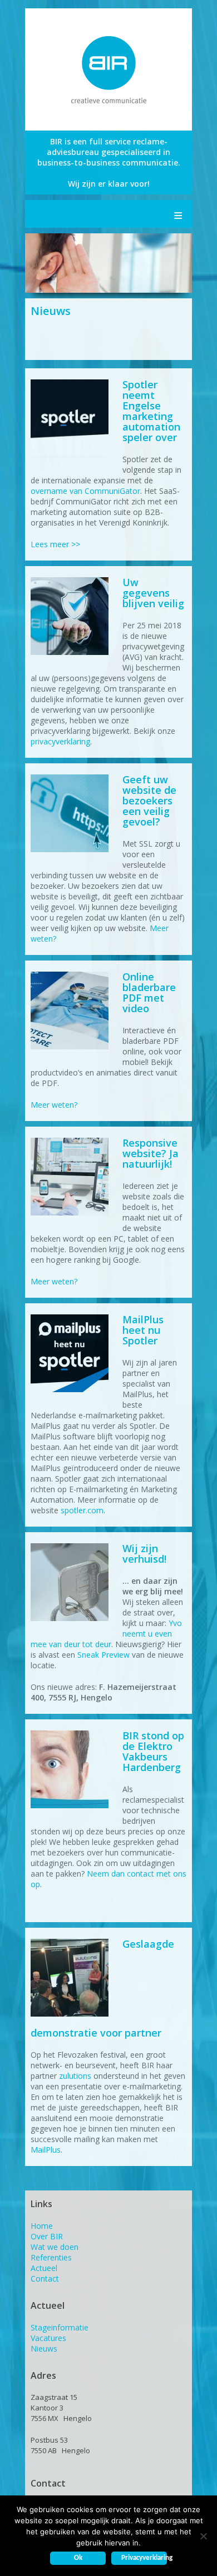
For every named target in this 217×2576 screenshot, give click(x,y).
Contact (45, 2279)
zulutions (75, 2076)
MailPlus (46, 2150)
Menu (178, 214)
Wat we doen (55, 2247)
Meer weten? (54, 1105)
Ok (78, 2558)
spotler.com (82, 1510)
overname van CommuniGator (85, 491)
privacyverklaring (60, 741)
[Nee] (203, 2536)
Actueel (44, 2268)
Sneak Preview (103, 1655)
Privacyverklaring (144, 2558)
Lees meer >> (55, 544)
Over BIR (47, 2236)
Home (42, 2226)
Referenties (51, 2257)
